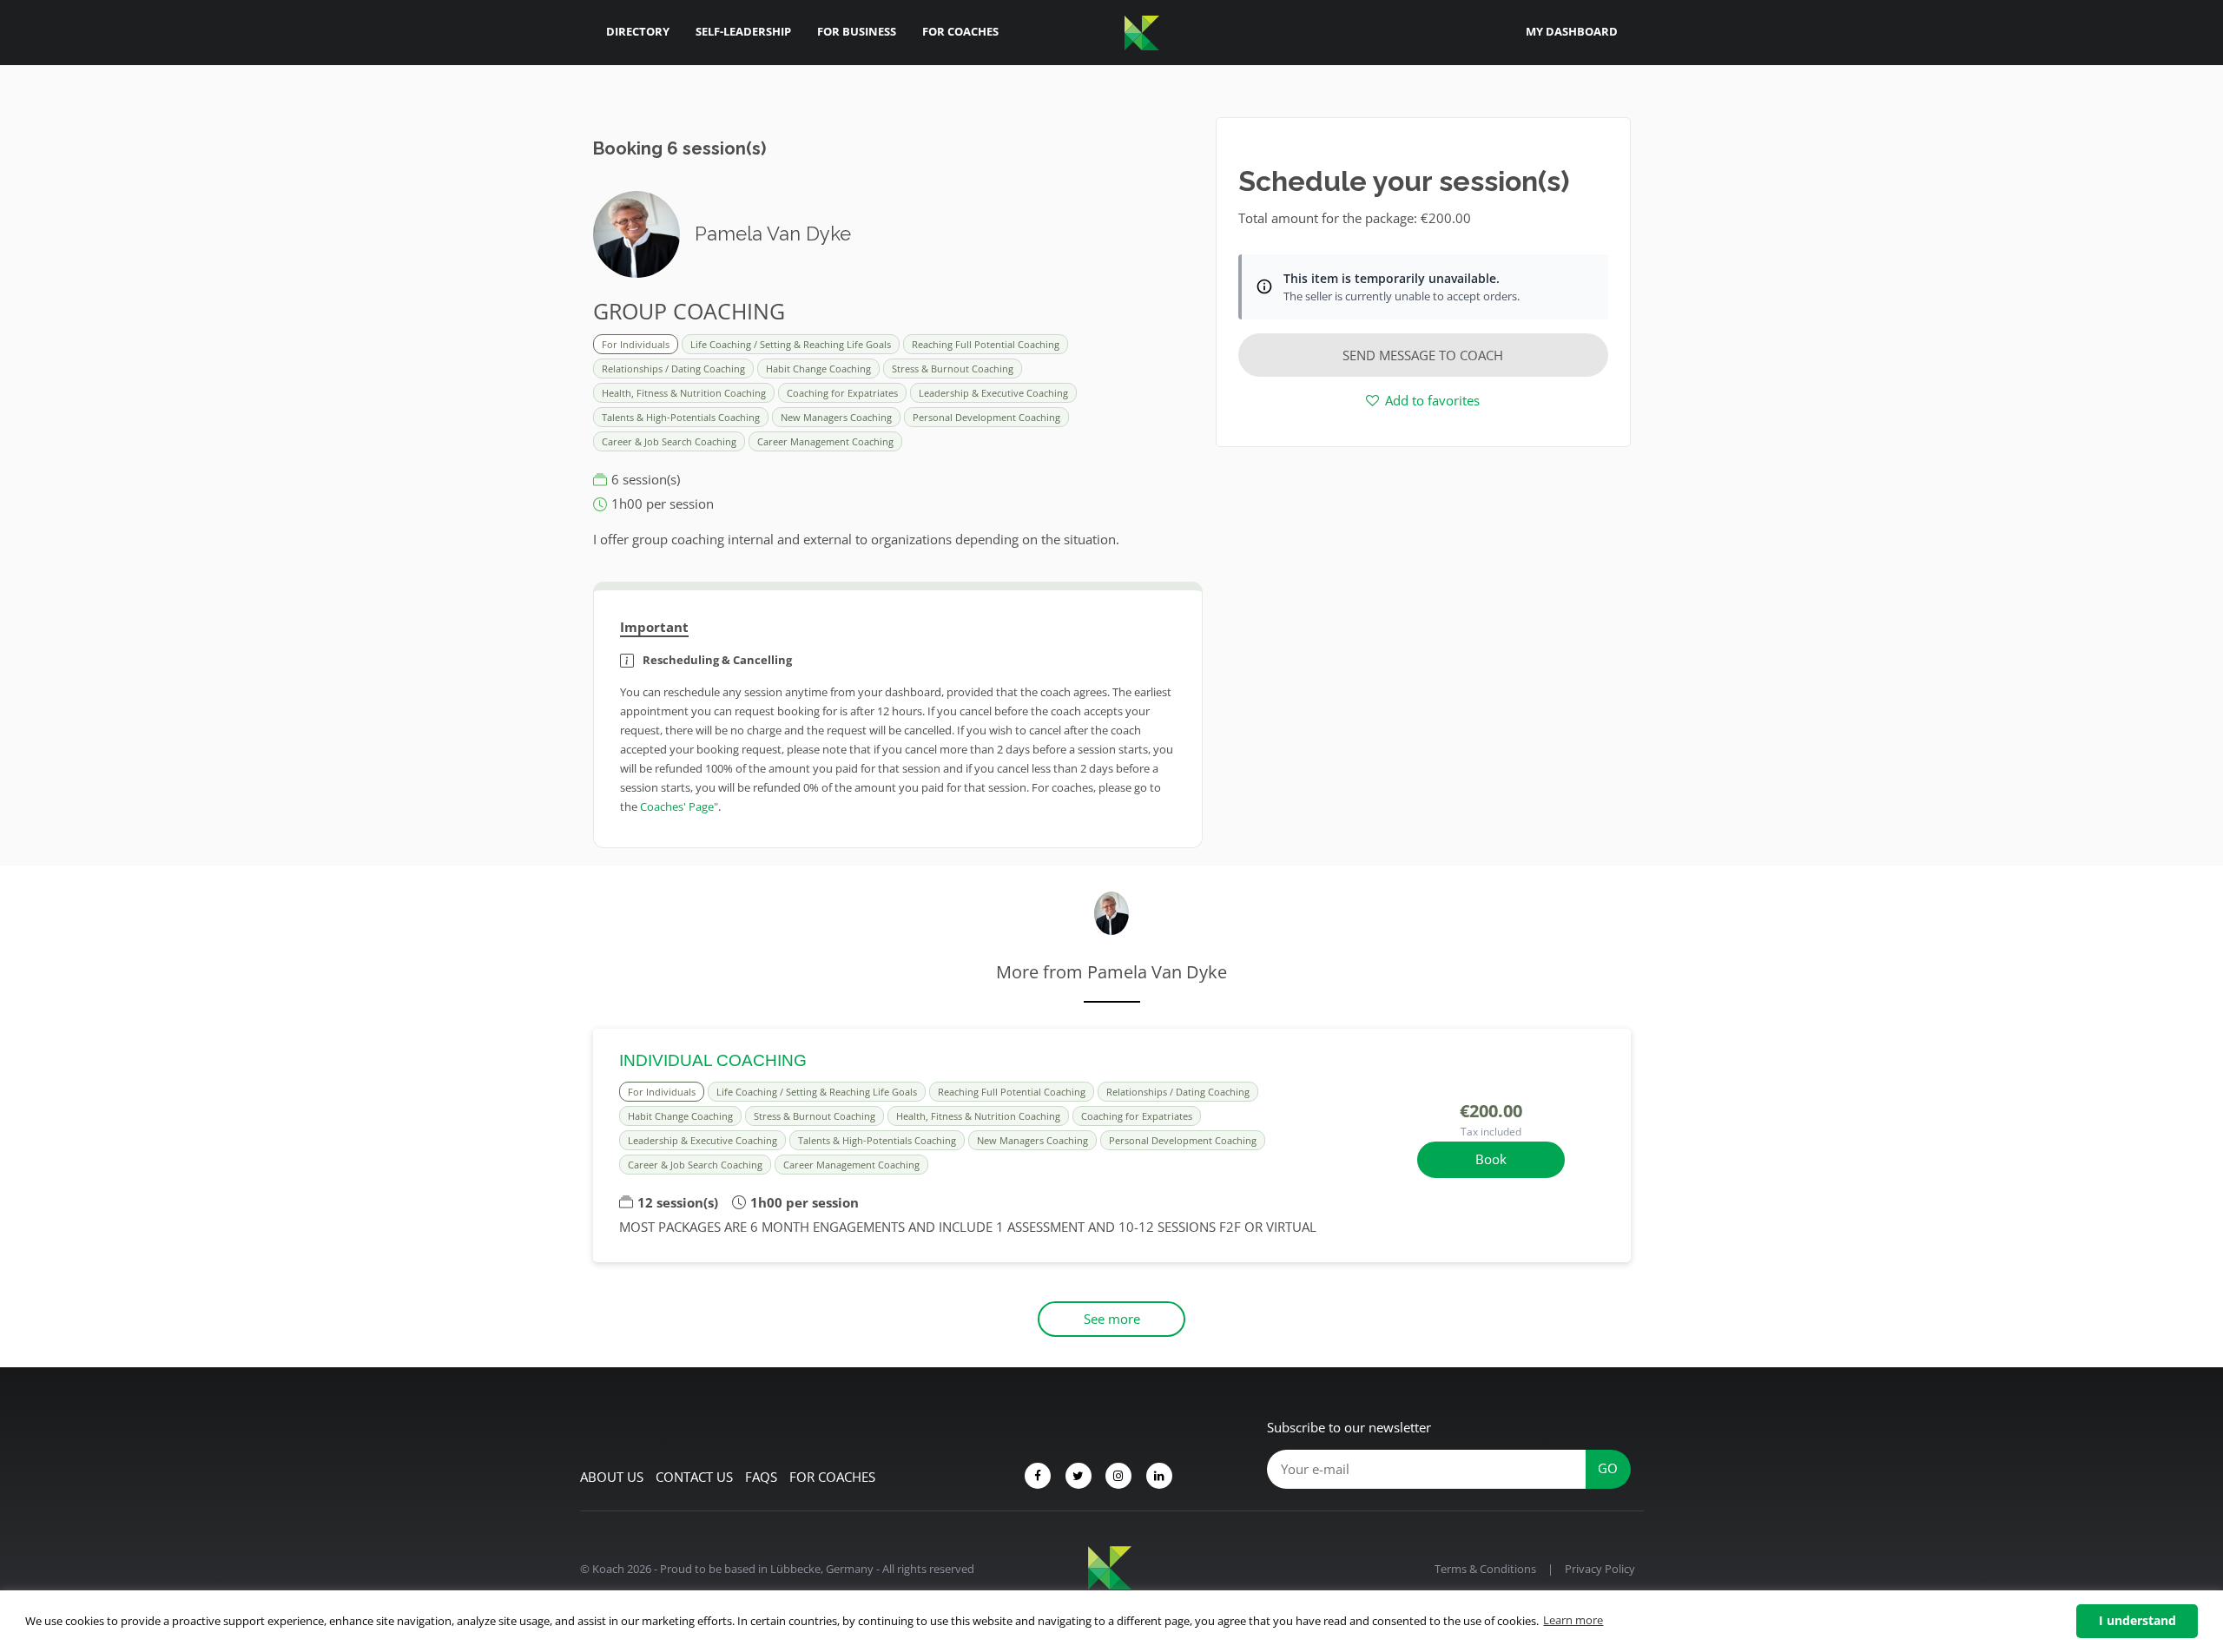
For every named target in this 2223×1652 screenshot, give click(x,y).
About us (612, 1477)
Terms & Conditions (1485, 1569)
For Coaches (960, 31)
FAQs (761, 1477)
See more (1112, 1319)
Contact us (694, 1477)
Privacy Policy (1600, 1569)
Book (1491, 1159)
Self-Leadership (743, 31)
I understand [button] (2137, 1620)
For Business (857, 31)
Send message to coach (1423, 355)
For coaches (832, 1477)
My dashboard (1572, 31)
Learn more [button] (1573, 1620)
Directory (638, 31)
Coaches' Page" (679, 806)
